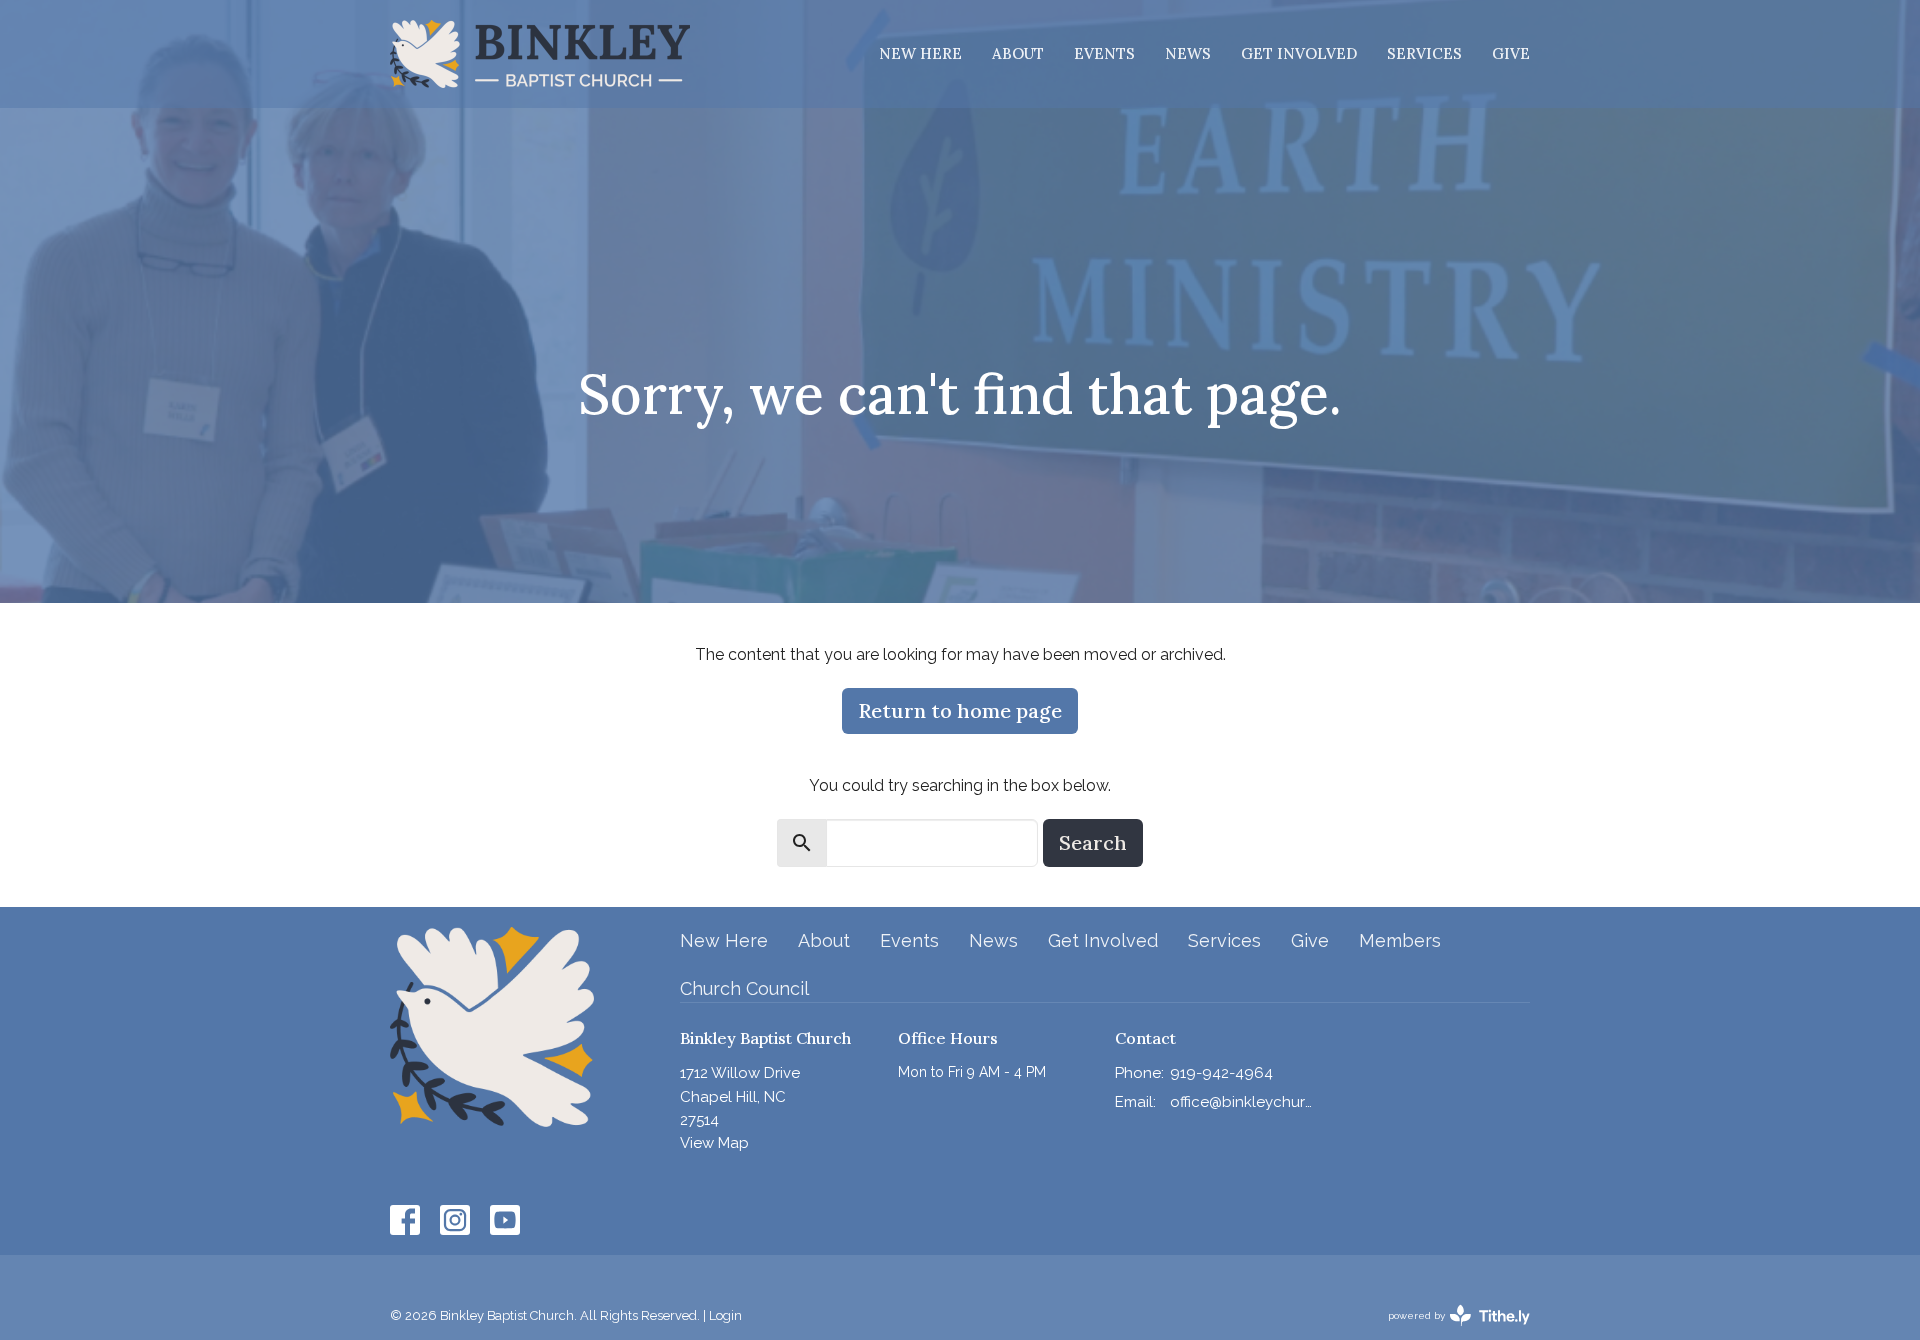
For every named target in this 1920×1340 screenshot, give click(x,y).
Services (1424, 53)
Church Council (744, 988)
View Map (714, 1143)
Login (725, 1315)
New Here (920, 53)
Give (1511, 53)
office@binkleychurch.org (1241, 1102)
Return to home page (960, 710)
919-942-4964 (1221, 1073)
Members (1400, 940)
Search (1093, 842)
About (1018, 53)
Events (1104, 53)
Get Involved (1299, 53)
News (1188, 53)
